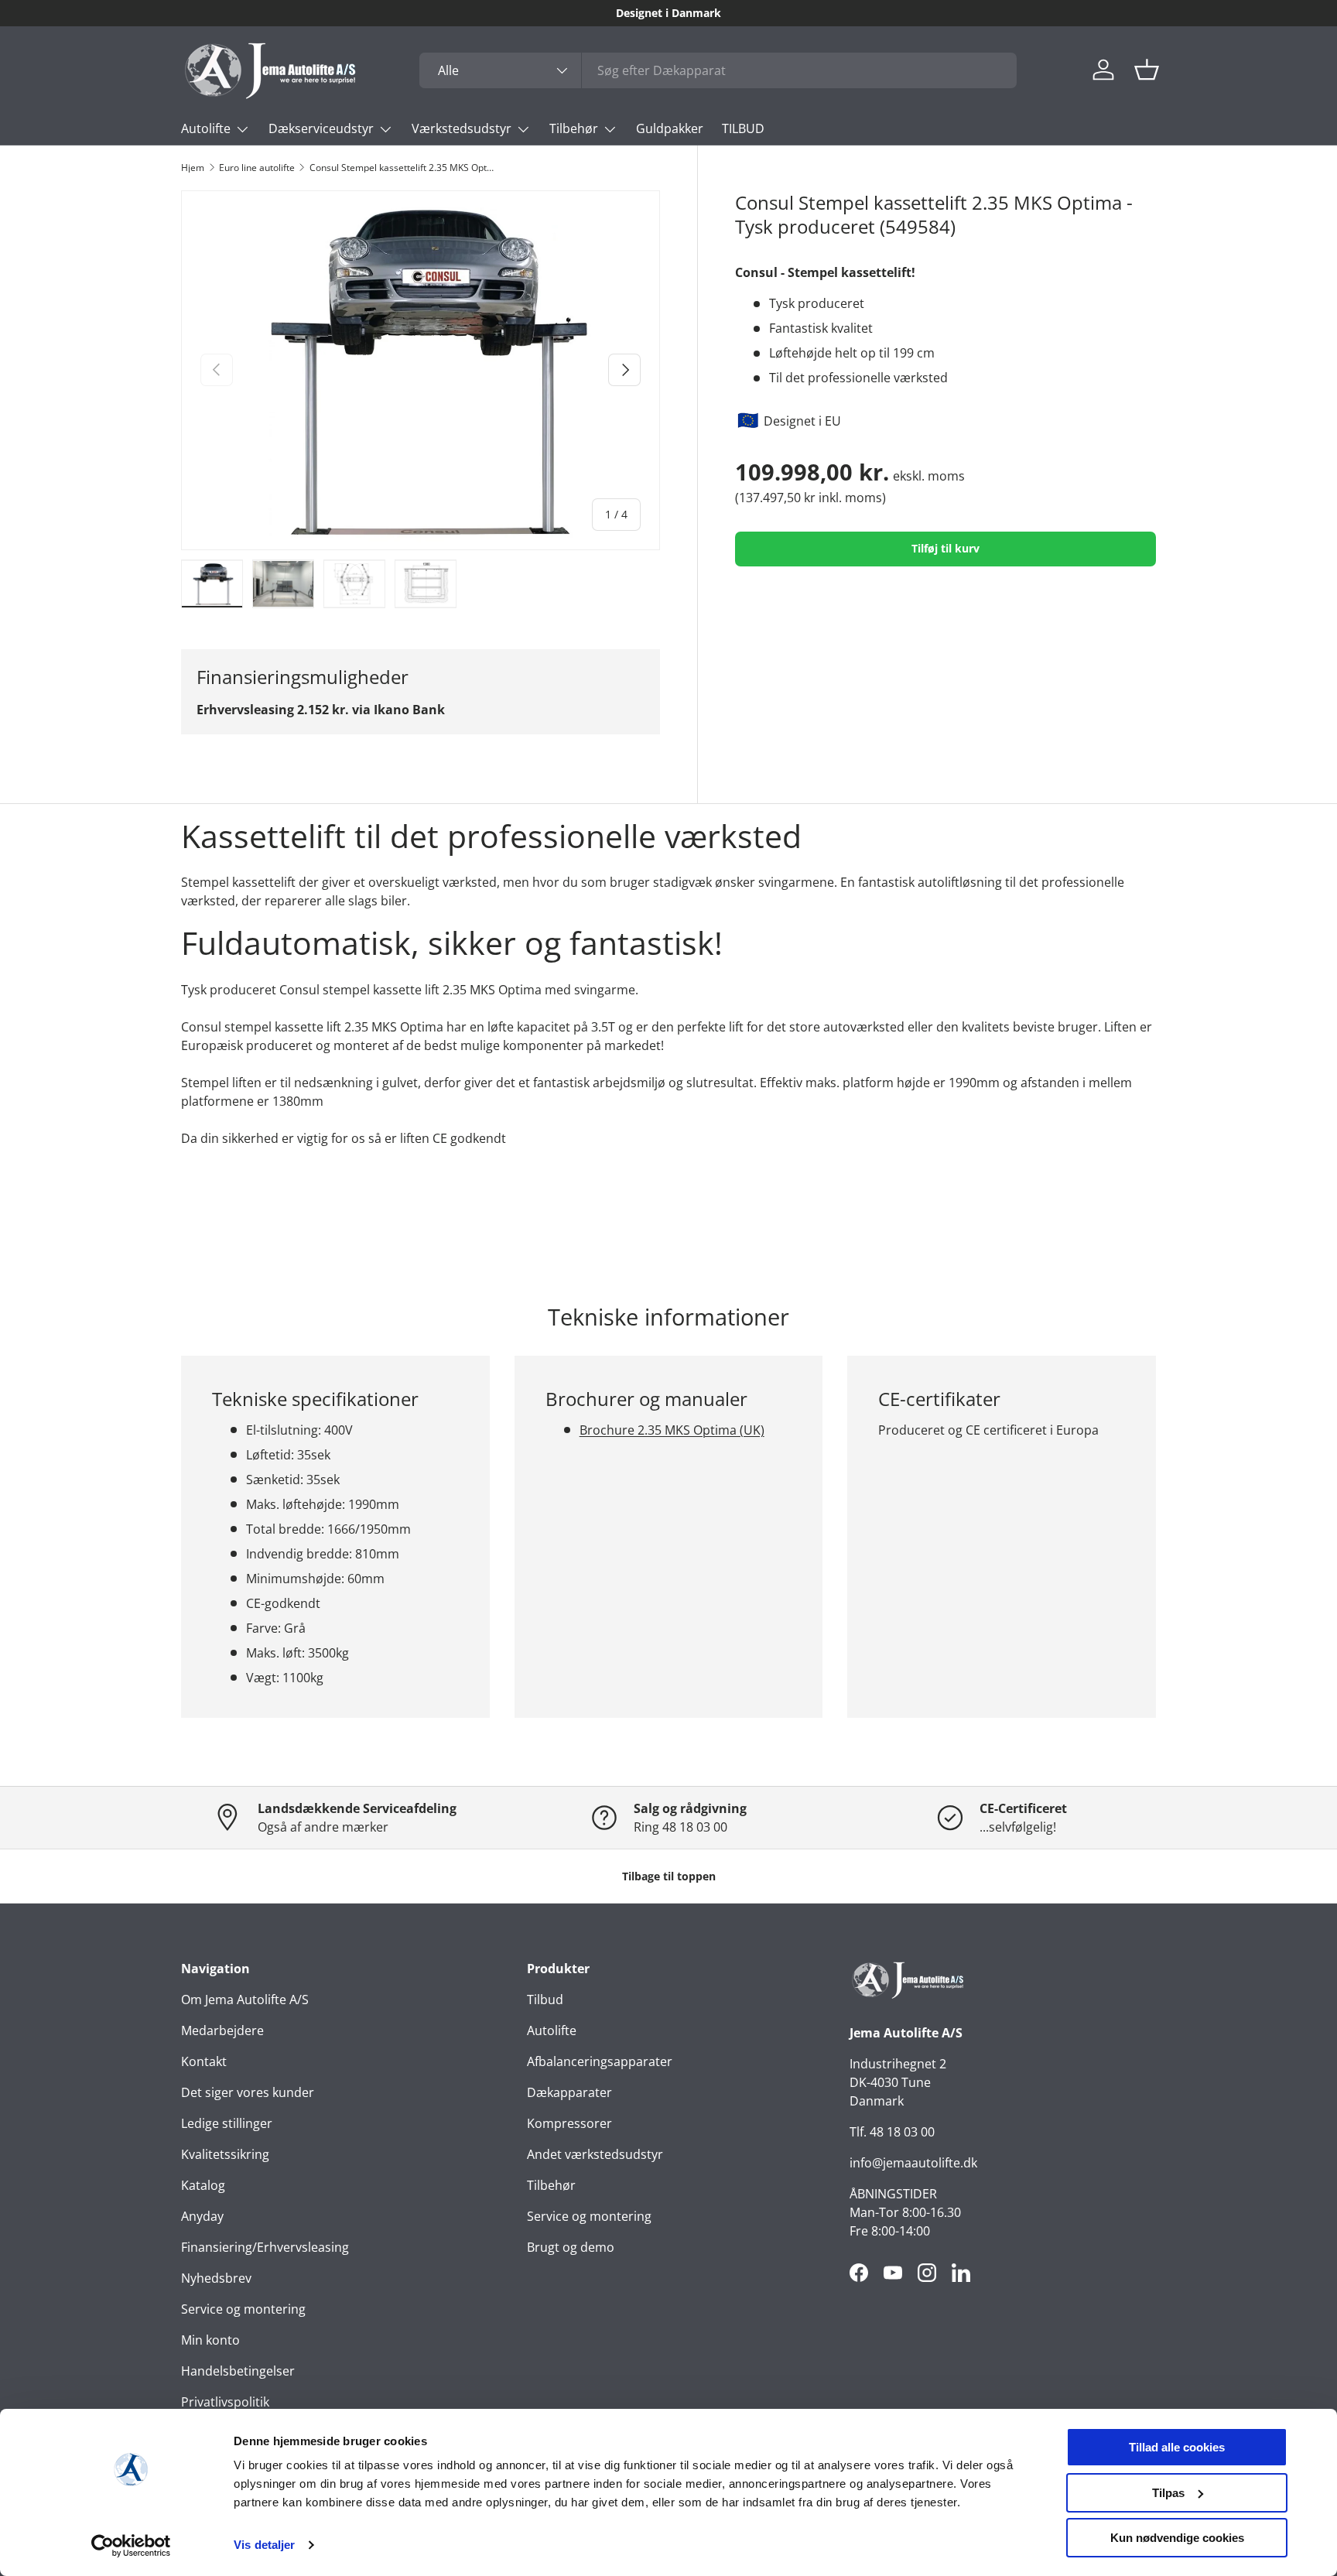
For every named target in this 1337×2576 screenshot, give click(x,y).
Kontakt (204, 2061)
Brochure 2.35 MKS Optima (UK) (672, 1430)
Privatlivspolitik (225, 2402)
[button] (1147, 70)
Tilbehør (574, 128)
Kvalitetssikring (225, 2154)
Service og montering (243, 2309)
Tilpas (1168, 2493)
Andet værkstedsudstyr (595, 2154)
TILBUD (743, 128)
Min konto (210, 2340)
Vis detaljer (264, 2545)
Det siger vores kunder (248, 2092)
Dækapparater (569, 2092)
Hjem (193, 168)
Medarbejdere (222, 2030)
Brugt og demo (571, 2247)
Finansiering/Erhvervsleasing (265, 2247)
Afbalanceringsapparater (600, 2061)
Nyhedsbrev (216, 2278)
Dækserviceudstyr (321, 128)
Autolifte (206, 128)
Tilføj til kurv (945, 548)
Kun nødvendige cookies (1177, 2538)
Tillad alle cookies (1177, 2447)
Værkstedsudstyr (462, 128)
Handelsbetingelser (238, 2371)
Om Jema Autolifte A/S (245, 2000)
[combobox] (718, 70)
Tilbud (545, 2000)
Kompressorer (569, 2123)
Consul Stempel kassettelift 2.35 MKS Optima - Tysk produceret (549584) (402, 168)
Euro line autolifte (257, 168)
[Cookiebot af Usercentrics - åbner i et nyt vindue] (131, 2546)
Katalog (203, 2185)
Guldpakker (670, 128)
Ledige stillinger (227, 2123)
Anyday (202, 2216)
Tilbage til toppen (669, 1876)
